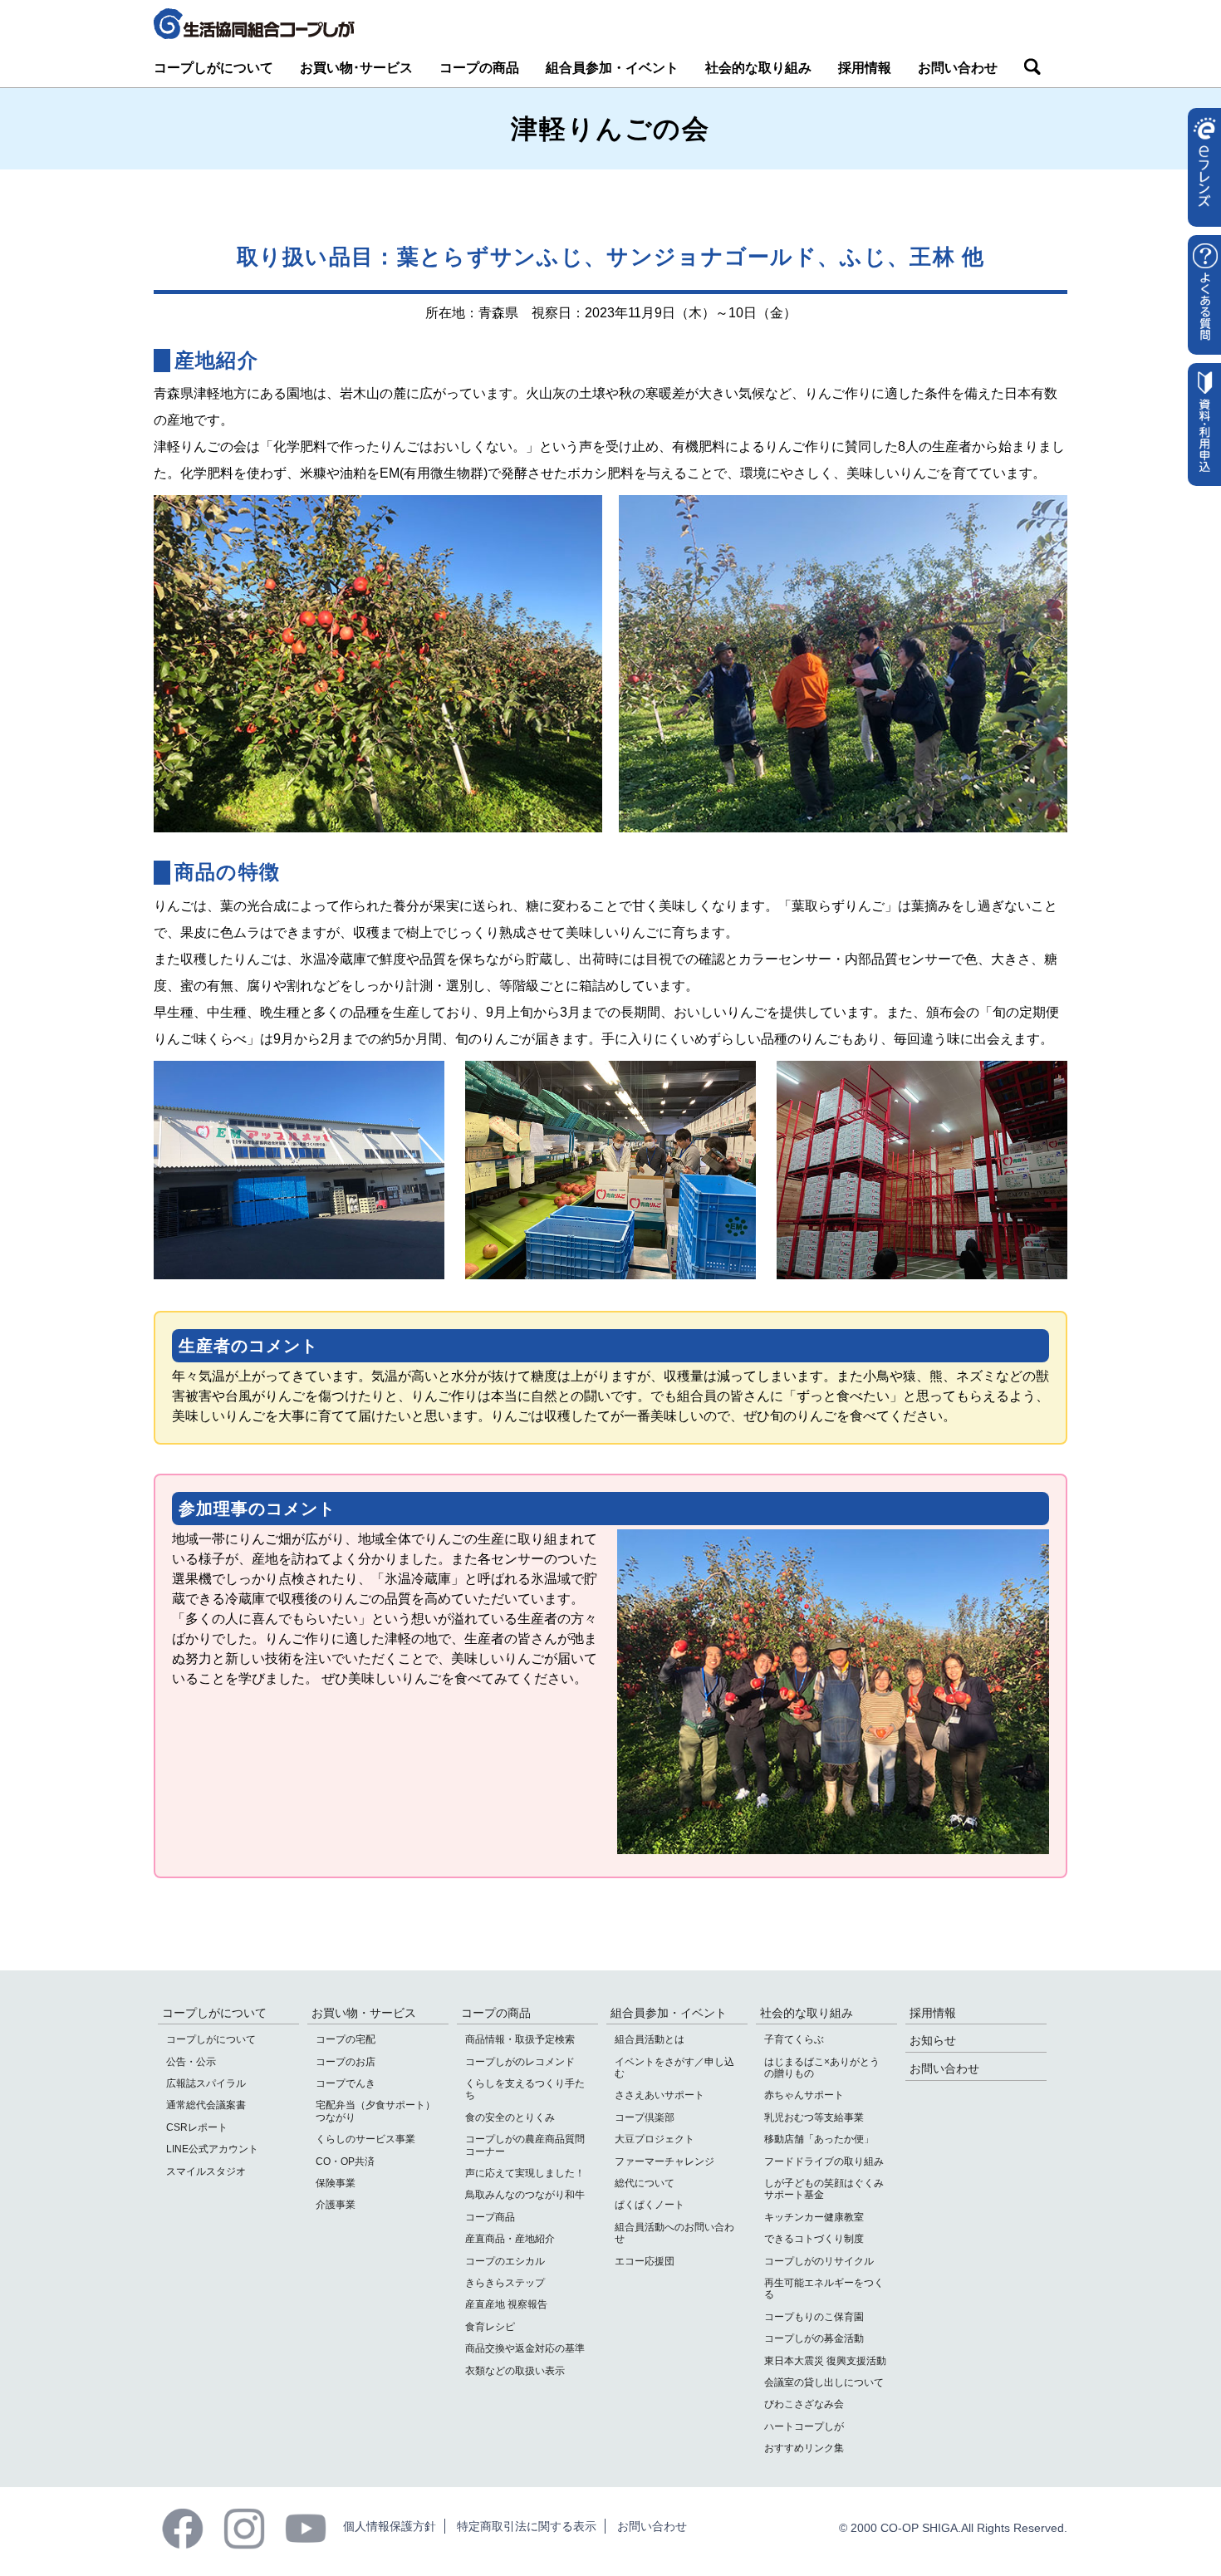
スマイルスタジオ (206, 2171)
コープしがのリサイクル (819, 2261)
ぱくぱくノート (650, 2205)
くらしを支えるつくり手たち (525, 2089)
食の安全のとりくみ (510, 2117)
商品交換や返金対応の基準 (525, 2348)
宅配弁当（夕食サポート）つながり (375, 2111)
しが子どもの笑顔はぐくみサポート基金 (824, 2189)
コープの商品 (479, 68)
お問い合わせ (958, 68)
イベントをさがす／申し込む (674, 2068)
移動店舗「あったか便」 (819, 2139)
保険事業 (336, 2183)
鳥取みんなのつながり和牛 (525, 2195)
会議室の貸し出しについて (824, 2382)
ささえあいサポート (660, 2095)
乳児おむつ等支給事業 (814, 2117)
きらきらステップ (505, 2283)
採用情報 (865, 68)
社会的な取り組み (758, 68)
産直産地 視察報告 (506, 2304)
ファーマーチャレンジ (664, 2161)
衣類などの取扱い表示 (515, 2371)
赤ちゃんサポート (804, 2095)
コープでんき (346, 2083)
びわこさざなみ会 (804, 2404)
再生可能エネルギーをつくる (824, 2289)
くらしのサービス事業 (365, 2139)
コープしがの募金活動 (814, 2338)
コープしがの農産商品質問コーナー (525, 2145)
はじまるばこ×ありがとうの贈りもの (822, 2068)
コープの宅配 (346, 2039)
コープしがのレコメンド (520, 2062)
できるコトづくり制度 (814, 2239)
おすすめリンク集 (804, 2448)
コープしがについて (213, 68)
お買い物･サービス (356, 68)
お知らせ (933, 2040)
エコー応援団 (645, 2261)
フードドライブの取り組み (824, 2161)
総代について (645, 2183)
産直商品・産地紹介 (510, 2239)
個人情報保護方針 (390, 2526)
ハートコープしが (804, 2426)
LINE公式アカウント (212, 2149)
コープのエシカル (505, 2261)
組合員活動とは (650, 2039)
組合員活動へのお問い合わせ (674, 2233)
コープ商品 (490, 2217)
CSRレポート (197, 2127)
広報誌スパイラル (206, 2083)
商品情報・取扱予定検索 (520, 2039)
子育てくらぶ (794, 2039)
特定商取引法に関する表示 (527, 2526)
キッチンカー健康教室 (814, 2217)
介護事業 (336, 2205)
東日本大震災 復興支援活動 (825, 2361)
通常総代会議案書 (206, 2105)
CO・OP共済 (345, 2161)
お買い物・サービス (364, 2013)
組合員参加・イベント (612, 68)
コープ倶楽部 (645, 2117)
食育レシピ (490, 2327)
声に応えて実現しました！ (525, 2173)
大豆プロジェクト (655, 2139)
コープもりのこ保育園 (814, 2317)
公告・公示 (191, 2062)
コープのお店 (346, 2062)
